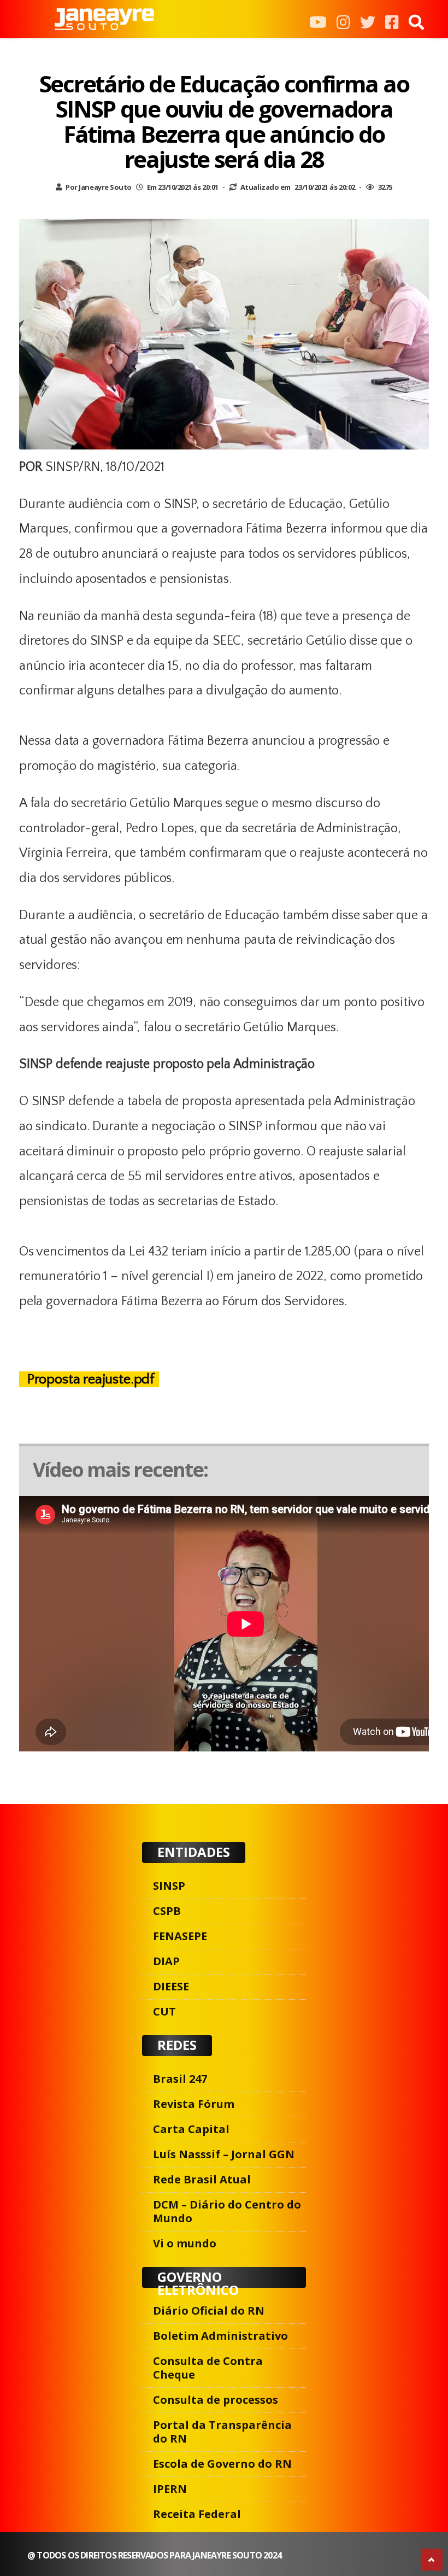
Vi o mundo (185, 2243)
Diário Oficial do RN (209, 2311)
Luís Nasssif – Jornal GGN (224, 2154)
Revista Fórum (194, 2104)
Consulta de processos (216, 2400)
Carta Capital (191, 2129)
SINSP (169, 1886)
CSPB (167, 1911)
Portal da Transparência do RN (222, 2432)
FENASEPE (180, 1936)
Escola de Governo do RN (222, 2464)
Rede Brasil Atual (202, 2179)
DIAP (166, 1961)
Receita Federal (197, 2514)
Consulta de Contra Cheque (208, 2368)
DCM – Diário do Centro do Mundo (227, 2211)
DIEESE (171, 1986)
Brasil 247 (180, 2079)
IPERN (170, 2489)
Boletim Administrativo (220, 2336)
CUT (164, 2011)
